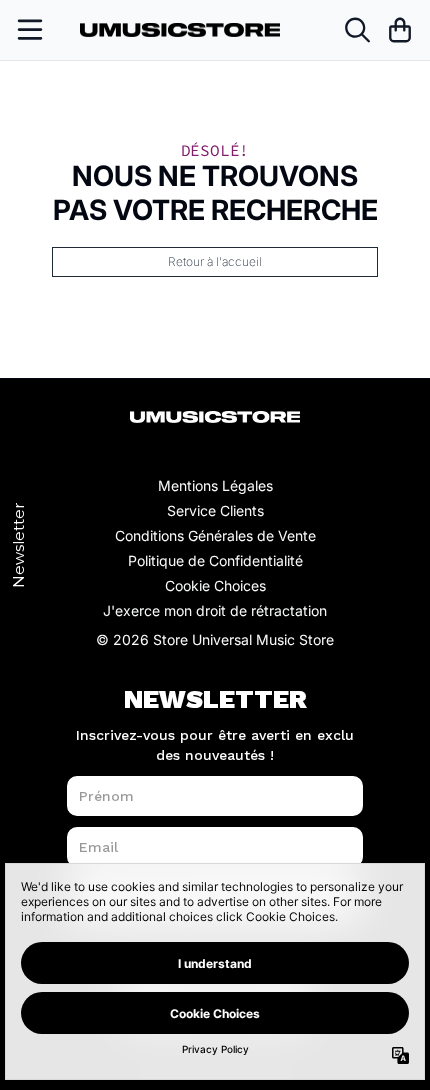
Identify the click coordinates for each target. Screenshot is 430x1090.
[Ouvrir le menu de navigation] (30, 30)
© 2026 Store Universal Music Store (215, 639)
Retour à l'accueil (215, 261)
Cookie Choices (215, 585)
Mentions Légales (215, 485)
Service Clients (215, 510)
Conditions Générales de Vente (215, 535)
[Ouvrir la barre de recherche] (356, 30)
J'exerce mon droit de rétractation (215, 610)
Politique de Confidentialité (215, 560)
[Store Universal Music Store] (180, 30)
